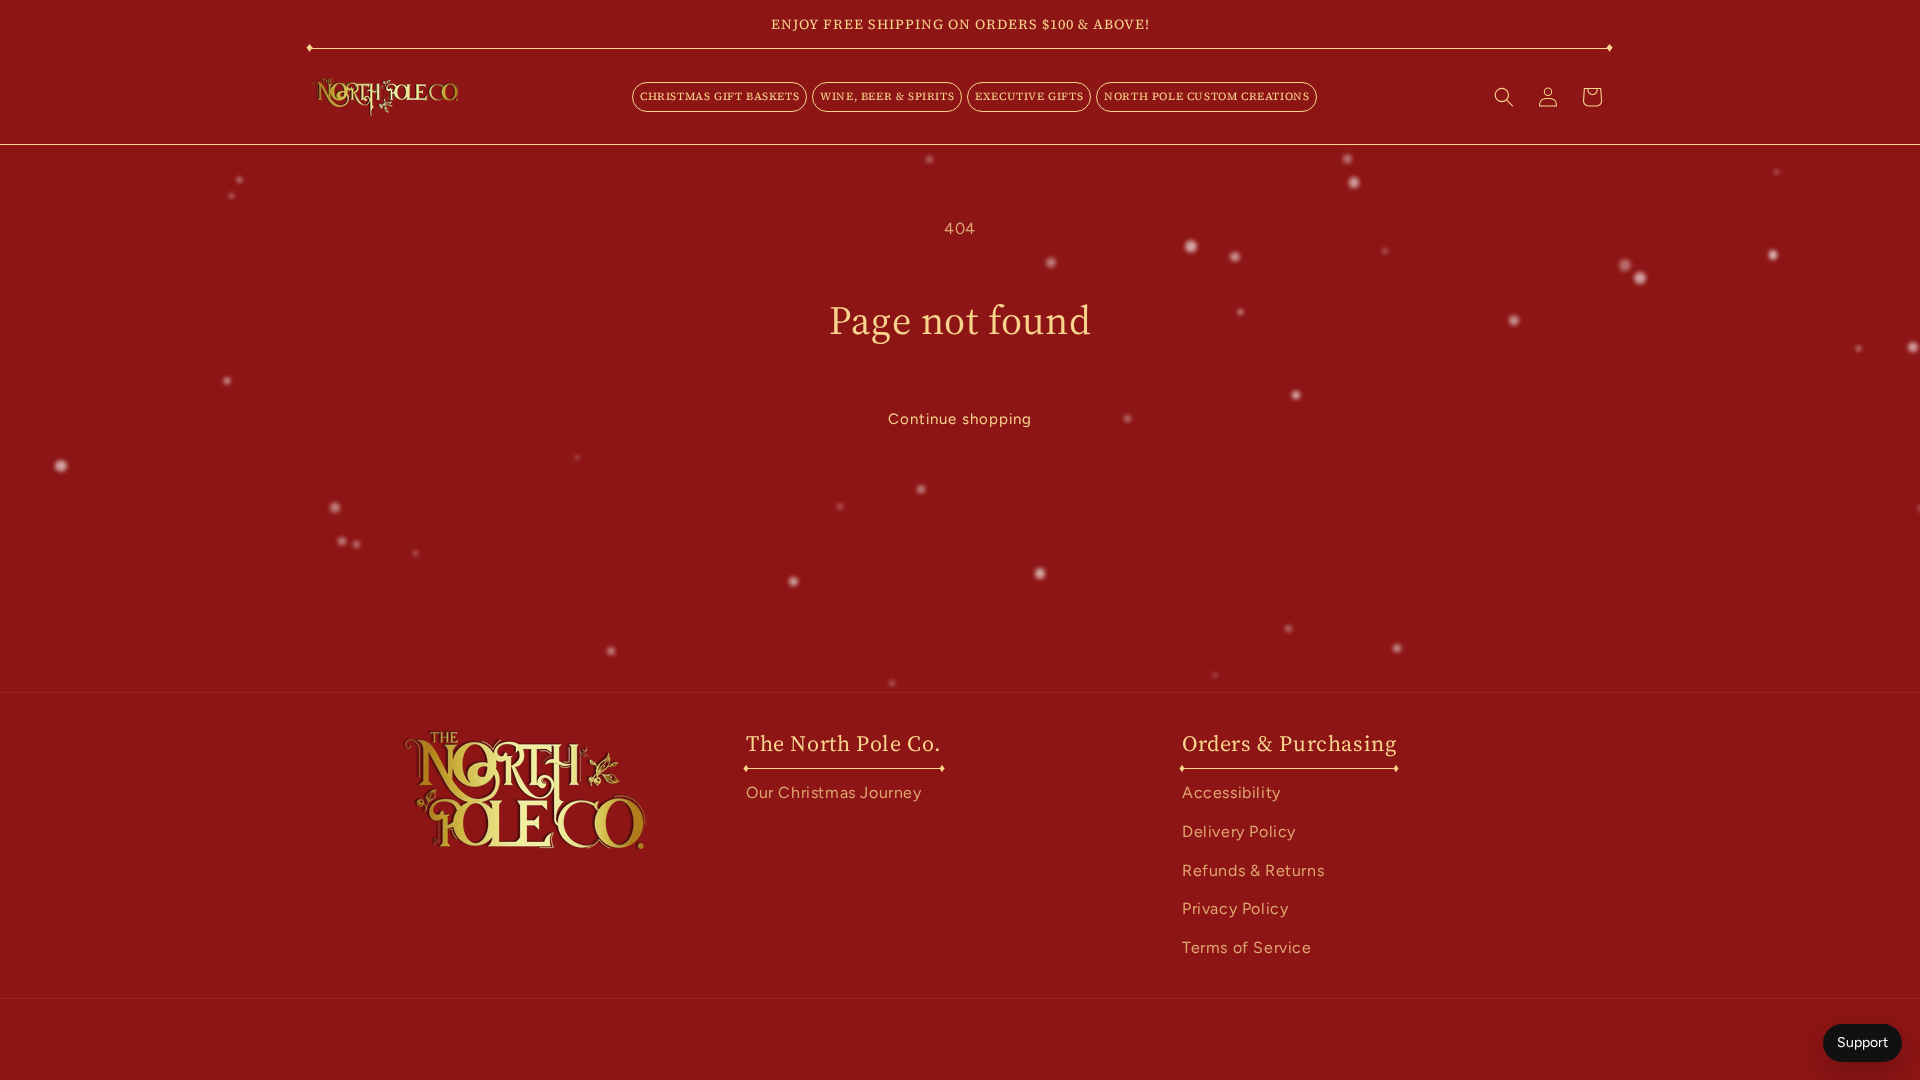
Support (1862, 1042)
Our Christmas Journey (834, 792)
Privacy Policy (1235, 908)
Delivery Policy (1239, 831)
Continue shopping (960, 419)
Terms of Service (1247, 947)
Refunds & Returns (1253, 870)
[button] (719, 97)
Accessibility (1231, 792)
